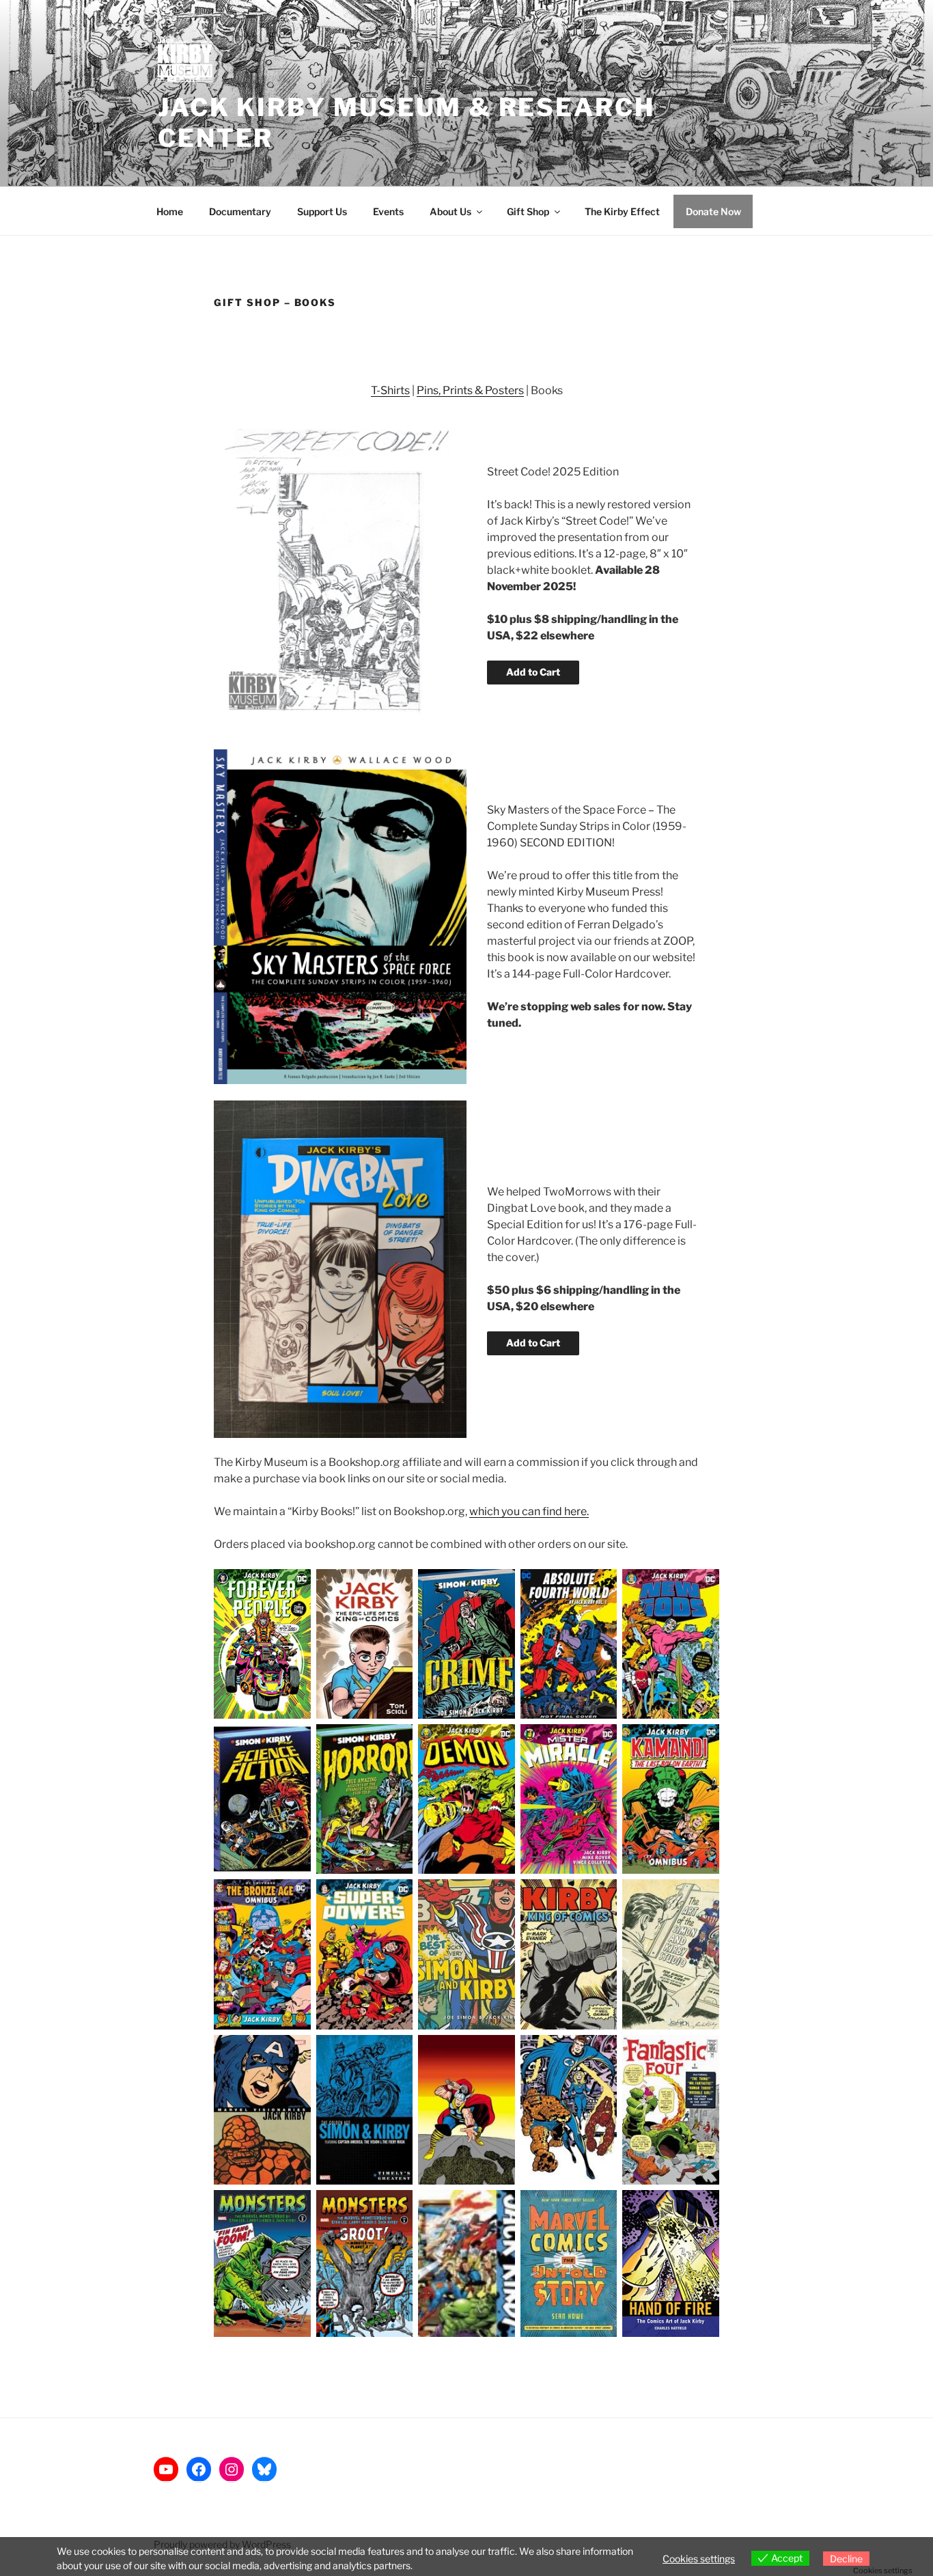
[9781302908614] (365, 2263)
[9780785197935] (466, 2263)
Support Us (322, 211)
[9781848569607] (466, 1644)
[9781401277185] (466, 1799)
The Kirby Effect (622, 211)
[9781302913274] (671, 2110)
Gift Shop (528, 211)
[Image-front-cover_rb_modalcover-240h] (671, 2263)
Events (388, 211)
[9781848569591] (365, 1799)
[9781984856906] (365, 1644)
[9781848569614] (262, 1799)
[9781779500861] (569, 1644)
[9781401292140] (262, 1954)
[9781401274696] (671, 1799)
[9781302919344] (365, 2110)
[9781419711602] (671, 1954)
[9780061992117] (569, 2263)
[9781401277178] (569, 1799)
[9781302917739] (569, 2110)
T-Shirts (390, 390)
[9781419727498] (569, 1954)
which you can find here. (529, 1511)
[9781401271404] (365, 1954)
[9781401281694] (671, 1644)
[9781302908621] (262, 2263)
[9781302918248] (466, 2110)
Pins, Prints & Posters (470, 390)
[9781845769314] (466, 1954)
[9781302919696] (262, 2110)
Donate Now (713, 211)
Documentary (240, 211)
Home (170, 211)
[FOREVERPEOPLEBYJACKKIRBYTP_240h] (262, 1644)
